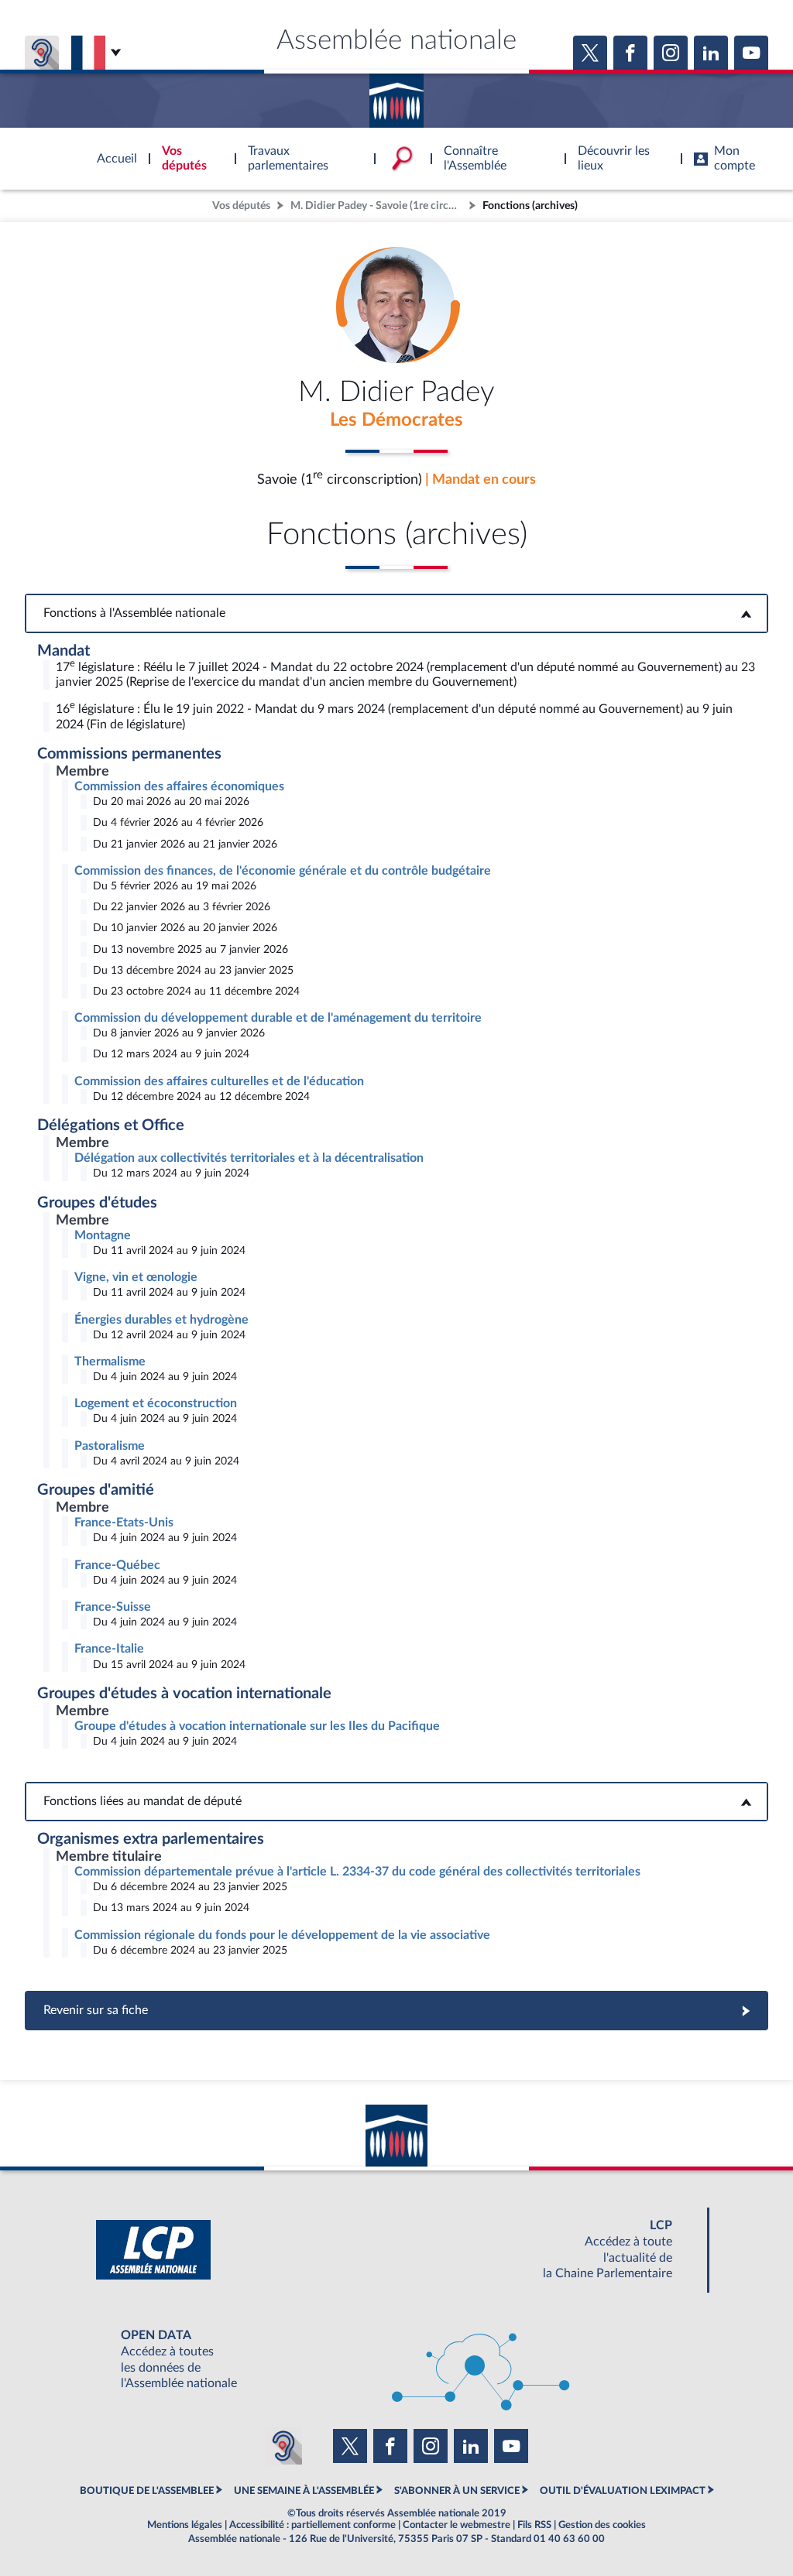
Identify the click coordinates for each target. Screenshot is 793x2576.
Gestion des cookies (602, 2525)
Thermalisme (110, 1362)
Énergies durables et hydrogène (161, 1320)
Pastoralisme (110, 1446)
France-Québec (117, 1565)
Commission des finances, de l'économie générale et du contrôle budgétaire (283, 871)
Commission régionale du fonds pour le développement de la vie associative (282, 1935)
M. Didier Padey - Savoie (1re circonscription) (378, 206)
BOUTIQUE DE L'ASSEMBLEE (147, 2491)
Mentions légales (185, 2525)
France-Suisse (113, 1607)
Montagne (103, 1235)
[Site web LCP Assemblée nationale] (396, 2250)
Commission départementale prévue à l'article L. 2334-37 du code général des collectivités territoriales (357, 1872)
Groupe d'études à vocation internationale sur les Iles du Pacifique (257, 1726)
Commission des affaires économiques (179, 786)
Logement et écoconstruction (156, 1403)
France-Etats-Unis (124, 1523)
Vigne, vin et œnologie (136, 1277)
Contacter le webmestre (457, 2525)
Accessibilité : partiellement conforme (312, 2525)
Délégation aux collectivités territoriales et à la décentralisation (249, 1158)
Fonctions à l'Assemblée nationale (397, 613)
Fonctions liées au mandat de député (396, 1801)
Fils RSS (534, 2525)
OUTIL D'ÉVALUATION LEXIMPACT (623, 2491)
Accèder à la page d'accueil (396, 95)
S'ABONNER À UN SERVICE (457, 2491)
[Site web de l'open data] (396, 2360)
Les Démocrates (396, 420)
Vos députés (241, 206)
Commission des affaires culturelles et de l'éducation (219, 1081)
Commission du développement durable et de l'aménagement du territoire (278, 1018)
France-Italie (109, 1649)
